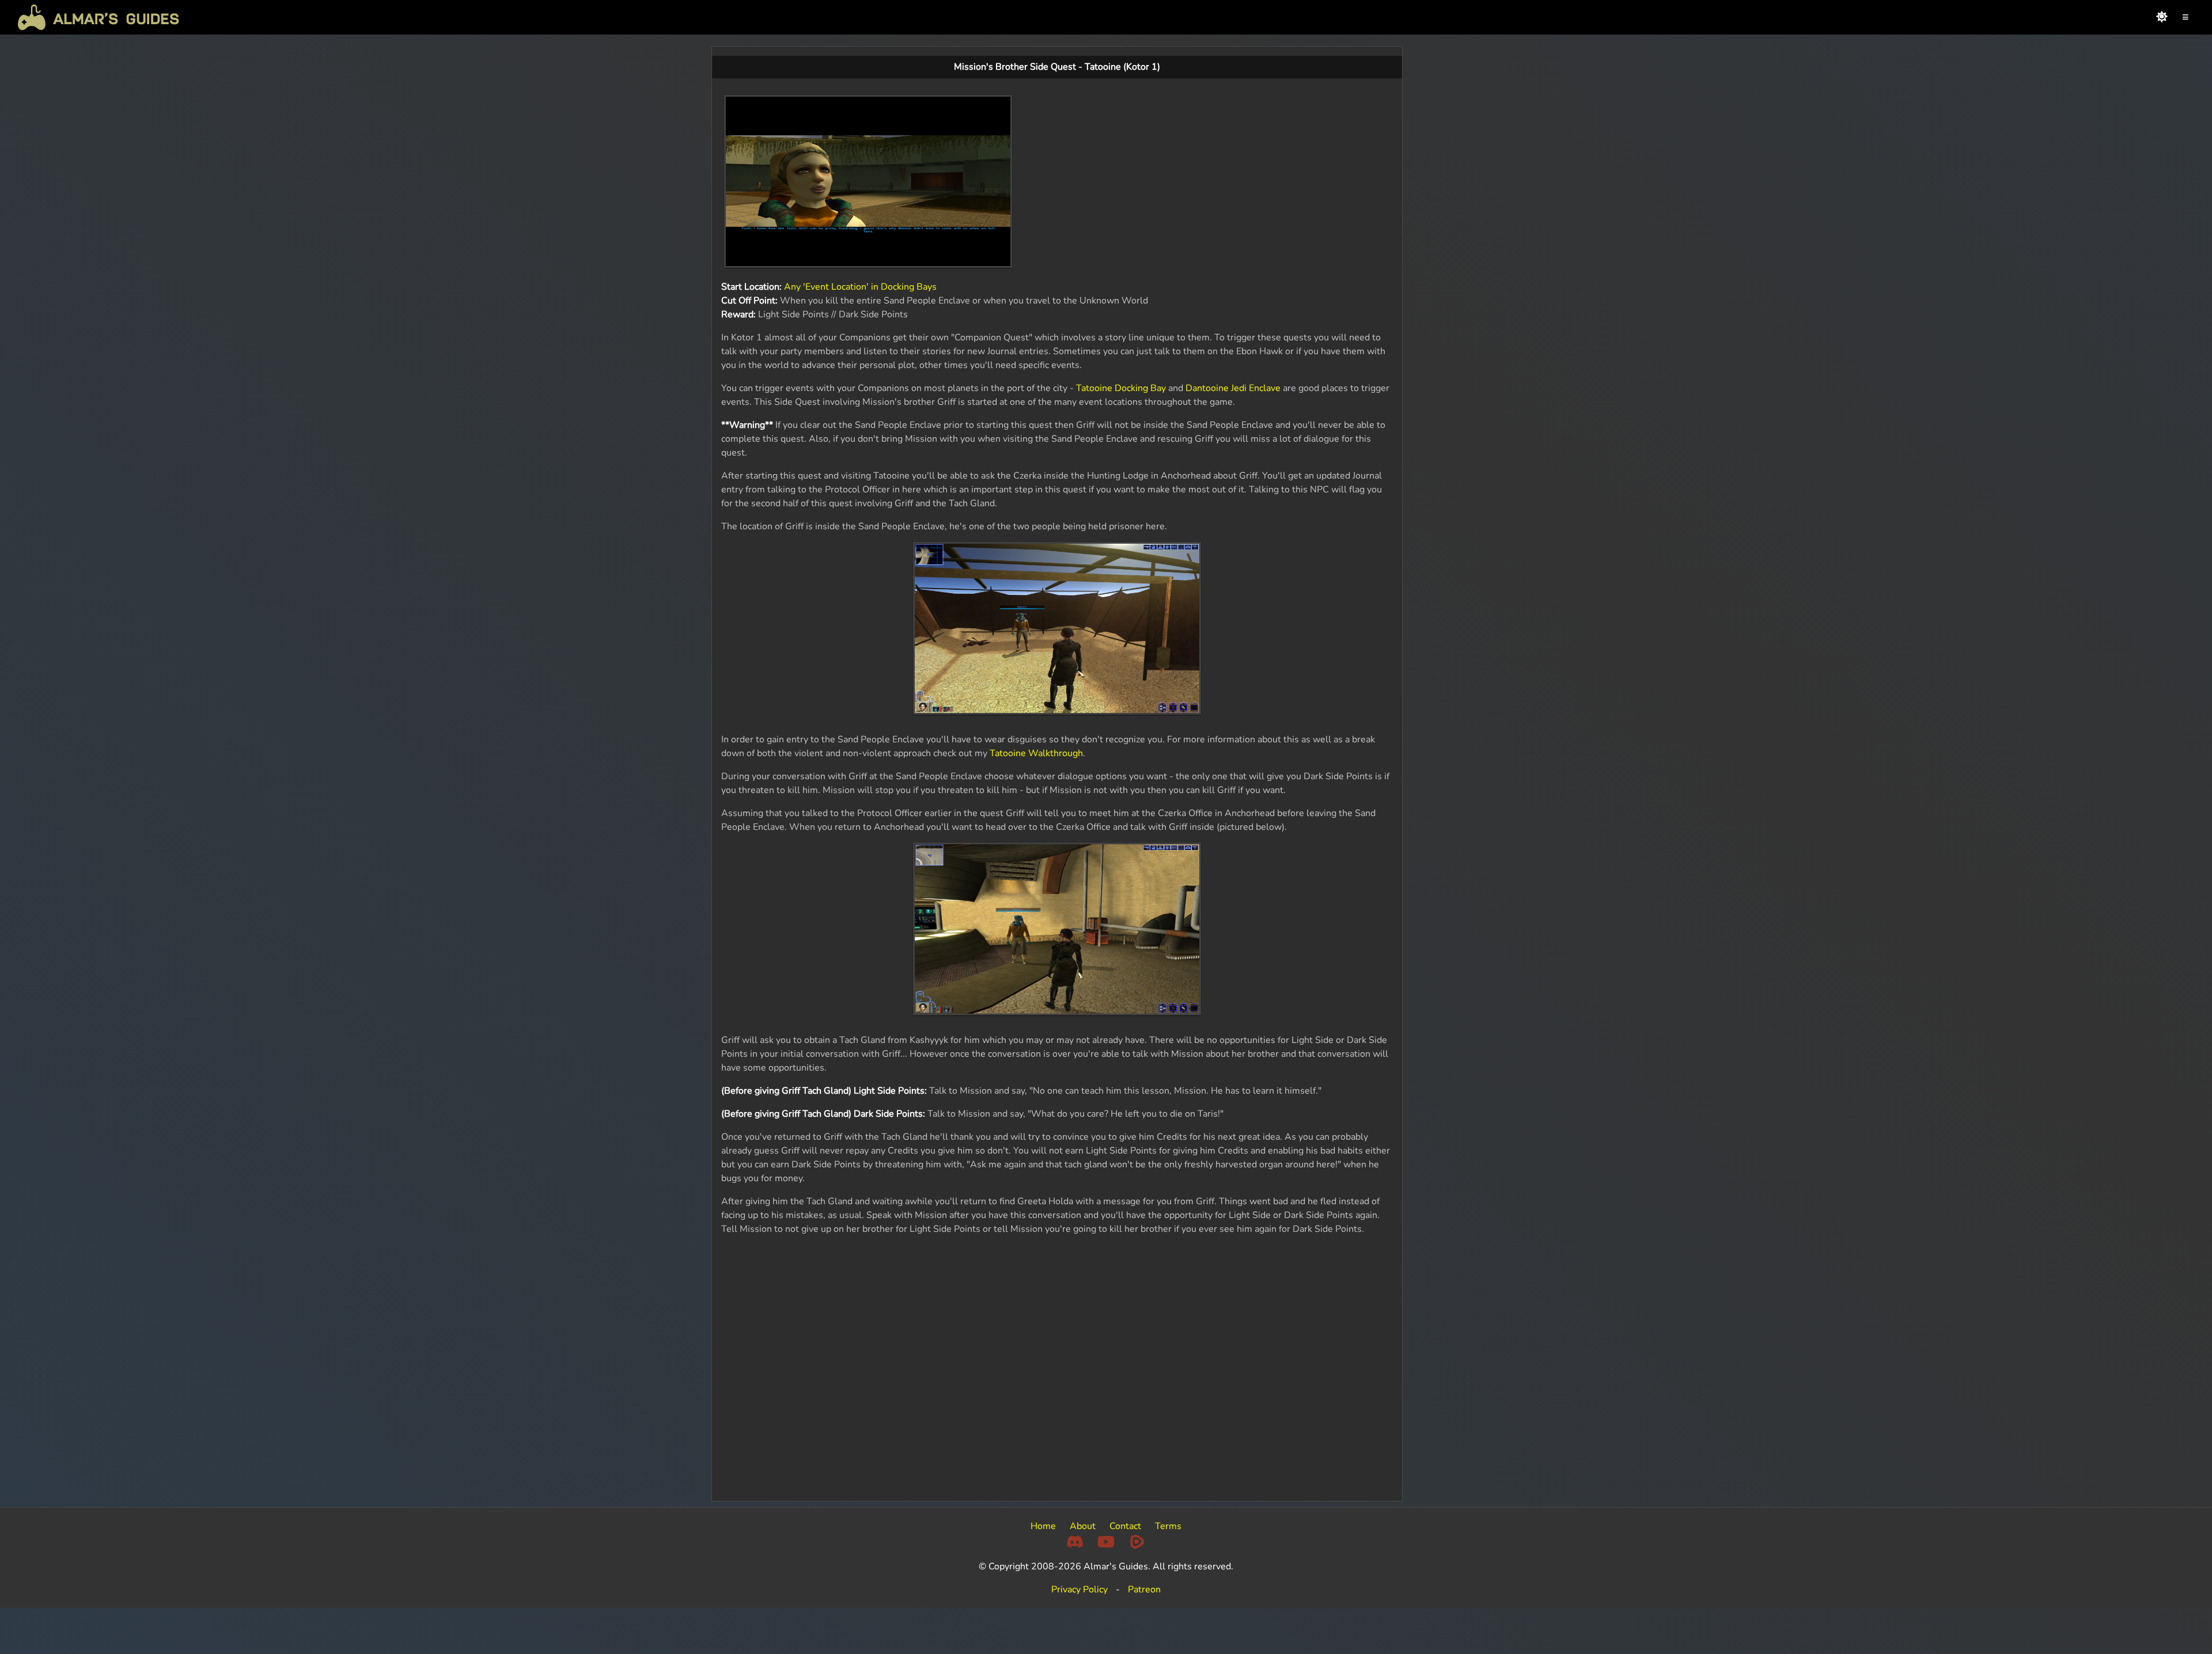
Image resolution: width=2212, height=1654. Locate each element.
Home (1043, 1526)
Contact (1125, 1526)
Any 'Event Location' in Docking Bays (860, 287)
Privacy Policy (1080, 1589)
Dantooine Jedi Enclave (1233, 388)
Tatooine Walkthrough (1036, 753)
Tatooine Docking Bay (1121, 388)
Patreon (1144, 1589)
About (1083, 1526)
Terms (1168, 1526)
